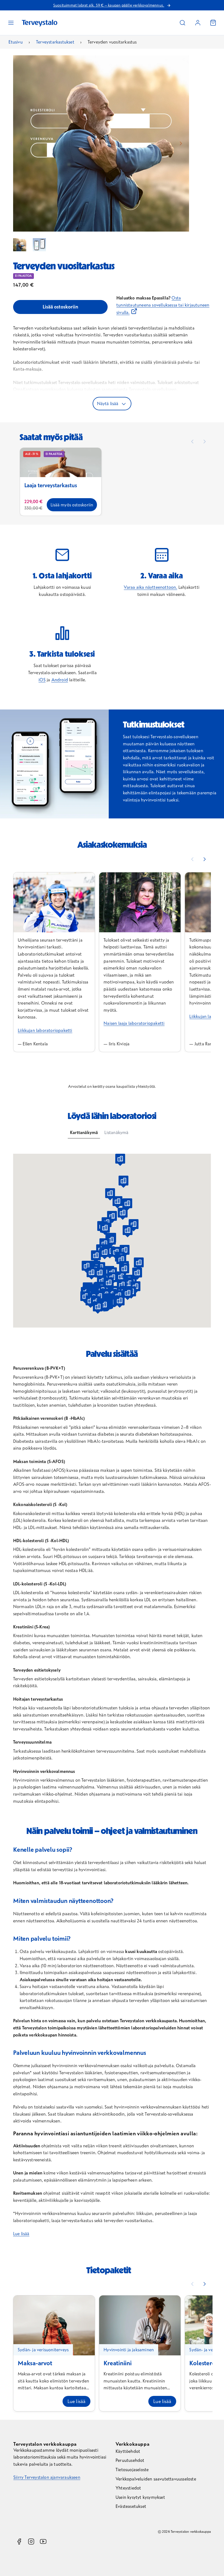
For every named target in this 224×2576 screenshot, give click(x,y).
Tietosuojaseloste (132, 2470)
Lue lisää (21, 2234)
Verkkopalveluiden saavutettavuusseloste (156, 2479)
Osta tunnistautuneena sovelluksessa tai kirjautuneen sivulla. (163, 305)
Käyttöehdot (128, 2451)
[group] (20, 245)
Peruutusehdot (130, 2460)
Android (60, 680)
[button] (182, 23)
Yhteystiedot (128, 2488)
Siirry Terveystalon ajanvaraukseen (47, 2477)
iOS (42, 680)
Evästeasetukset (131, 2506)
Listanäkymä (116, 1132)
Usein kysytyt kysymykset (140, 2497)
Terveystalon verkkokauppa (45, 2444)
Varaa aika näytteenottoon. (150, 587)
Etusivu (15, 42)
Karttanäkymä (84, 1132)
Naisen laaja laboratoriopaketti (134, 1023)
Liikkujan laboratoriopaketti (45, 1030)
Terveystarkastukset (55, 42)
